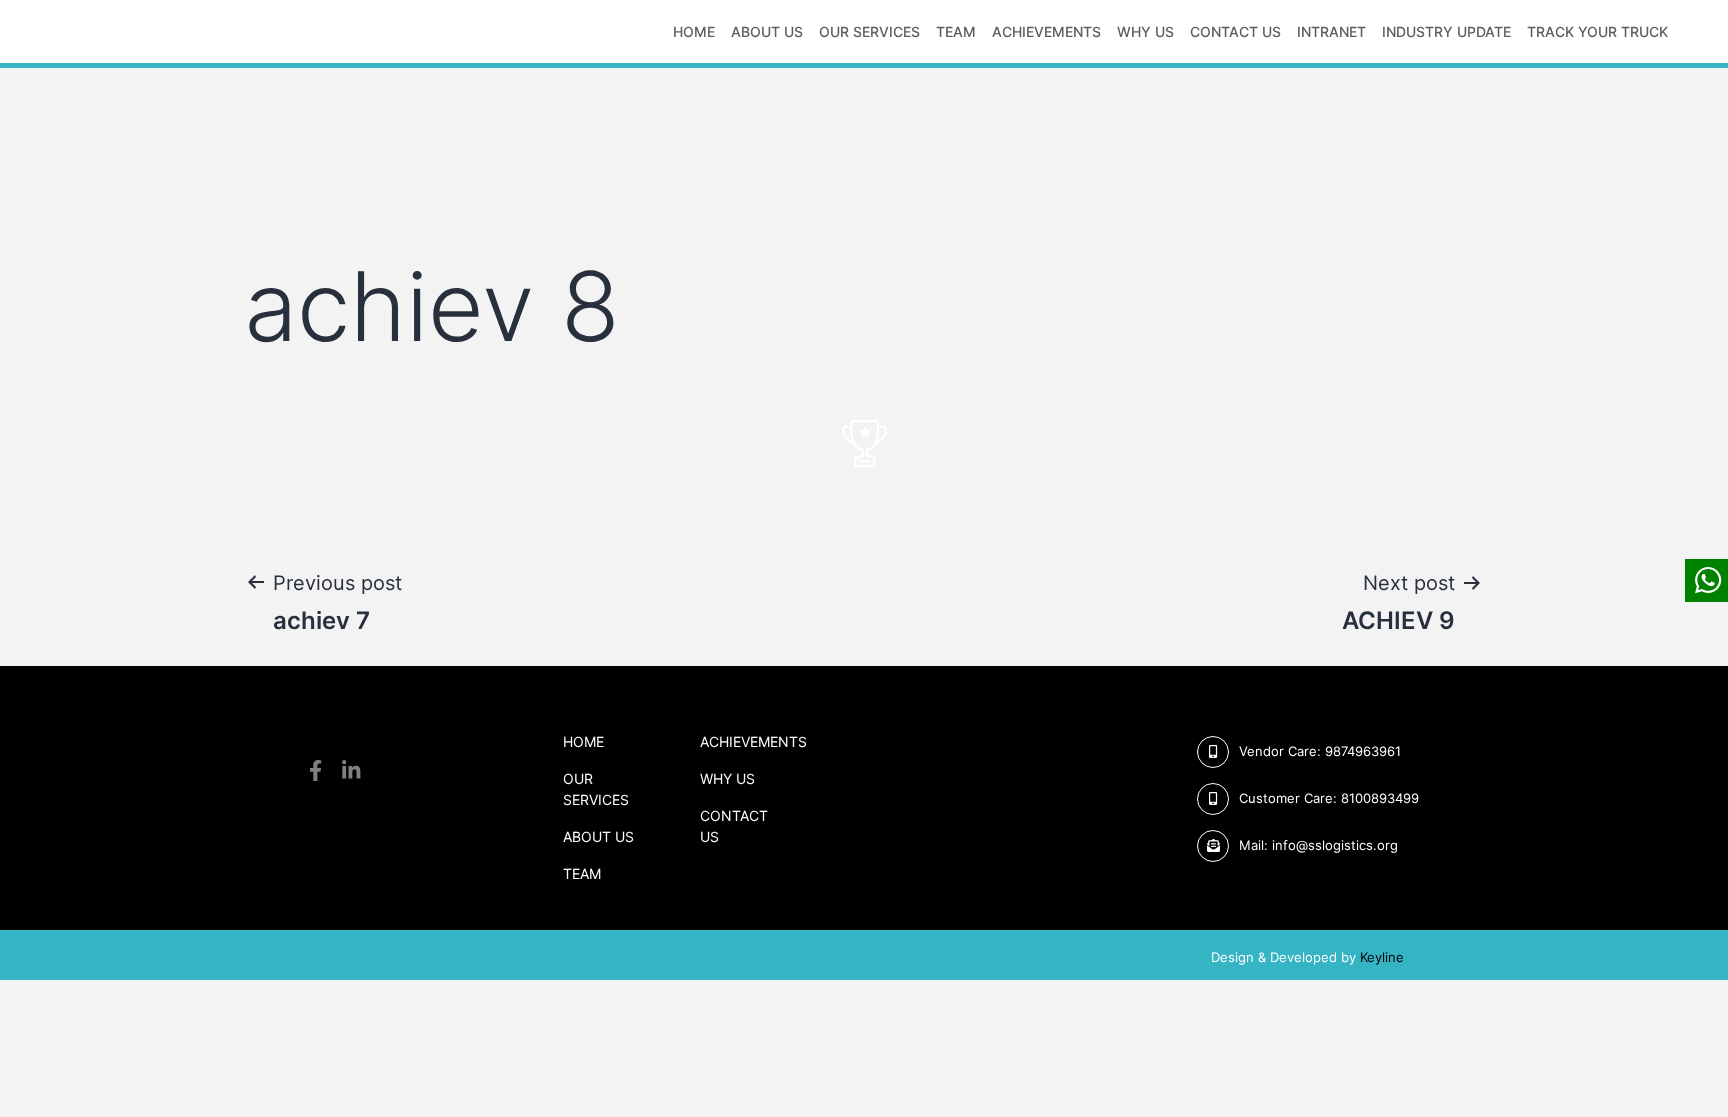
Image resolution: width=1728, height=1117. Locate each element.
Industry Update (1446, 31)
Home (694, 31)
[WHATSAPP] (1706, 580)
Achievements (1046, 31)
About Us (598, 836)
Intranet (1331, 31)
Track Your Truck (1597, 31)
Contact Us (1235, 31)
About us (767, 31)
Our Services (869, 31)
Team (956, 31)
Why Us (1145, 31)
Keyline (1382, 957)
